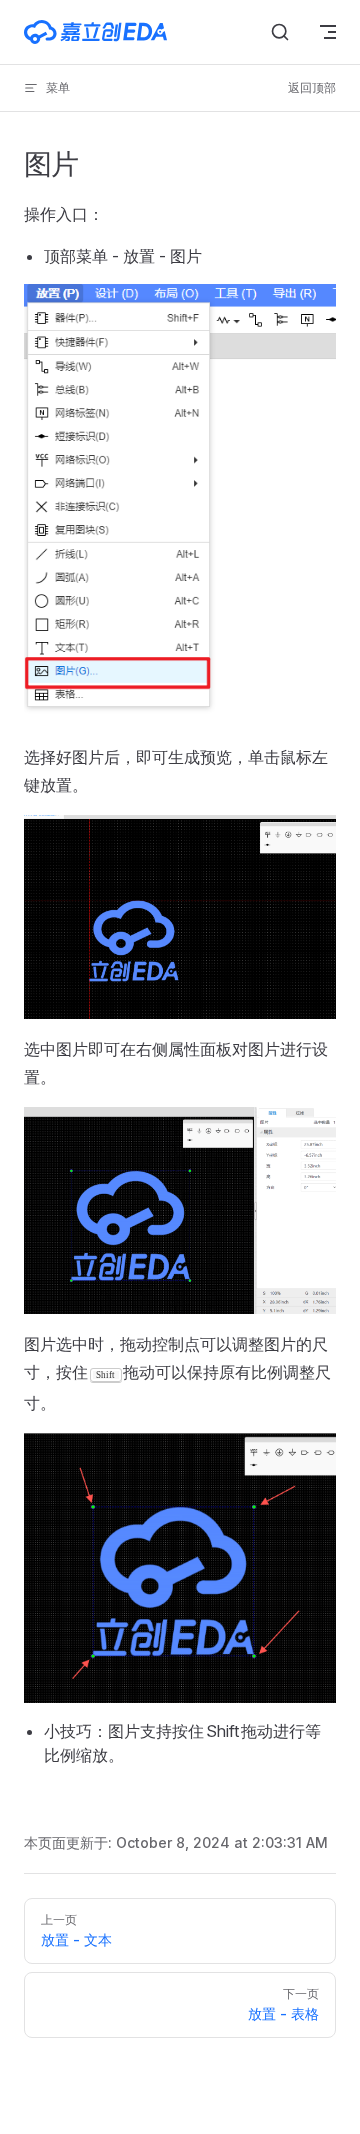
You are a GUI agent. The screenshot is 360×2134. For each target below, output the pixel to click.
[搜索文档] (280, 32)
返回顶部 (312, 87)
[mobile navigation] (328, 32)
